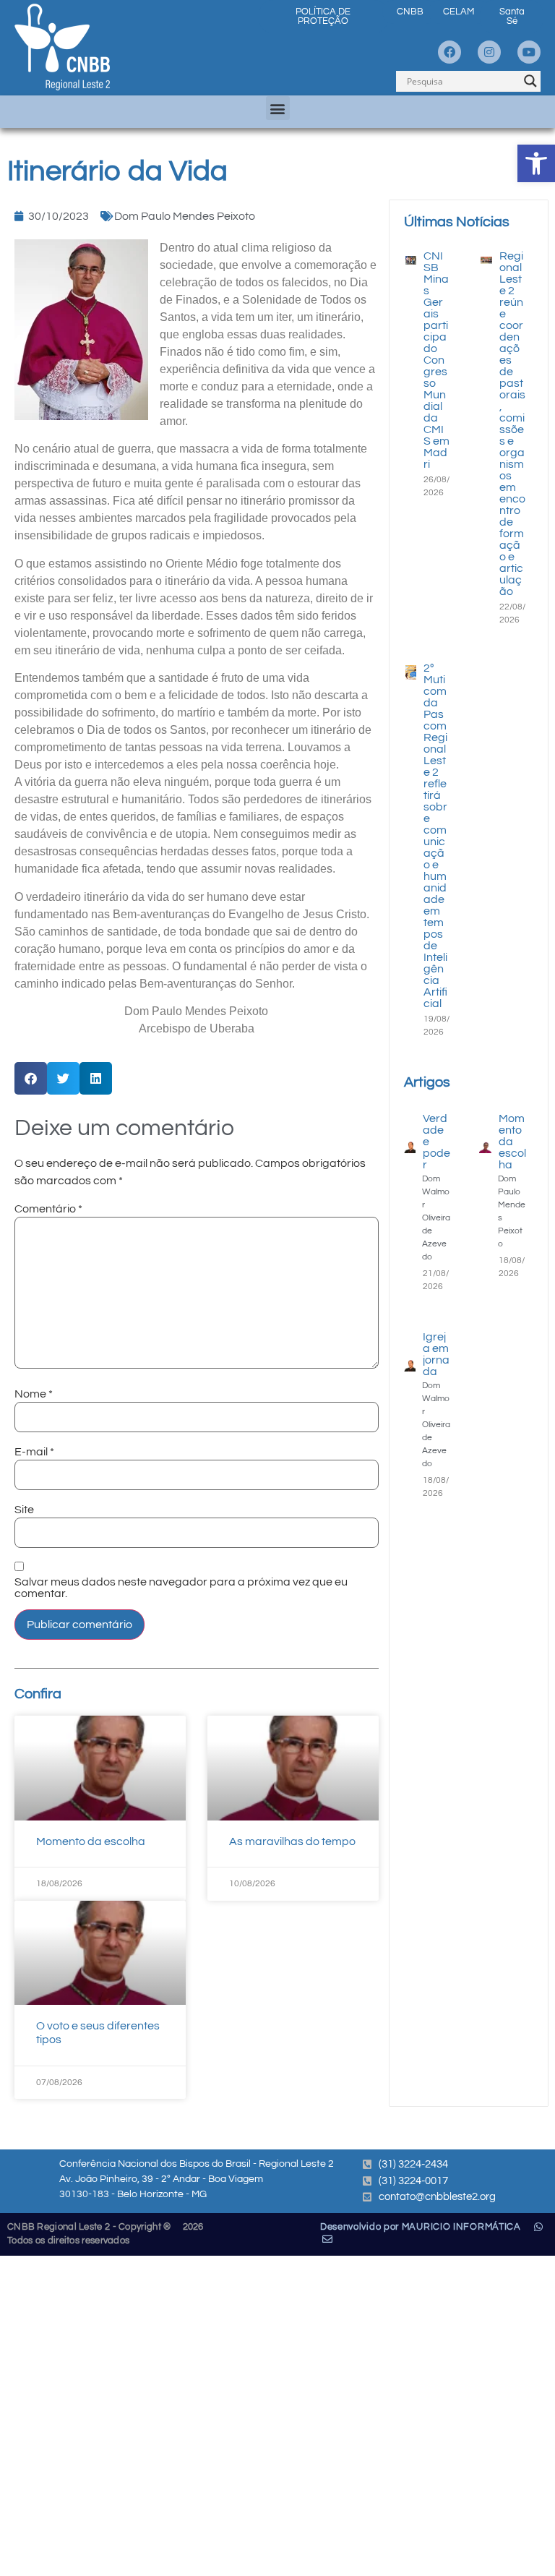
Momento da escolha (91, 1841)
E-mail (34, 1452)
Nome (34, 1394)
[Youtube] (529, 52)
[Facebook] (449, 52)
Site (24, 1510)
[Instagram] (489, 52)
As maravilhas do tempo (292, 1841)
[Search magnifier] (530, 81)
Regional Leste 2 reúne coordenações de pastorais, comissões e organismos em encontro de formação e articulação (512, 424)
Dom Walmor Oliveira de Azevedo (436, 1218)
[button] (536, 163)
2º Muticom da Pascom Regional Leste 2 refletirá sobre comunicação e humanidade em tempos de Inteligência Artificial (435, 836)
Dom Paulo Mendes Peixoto (185, 216)
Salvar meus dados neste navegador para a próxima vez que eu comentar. (181, 1588)
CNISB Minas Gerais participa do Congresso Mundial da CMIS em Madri (436, 360)
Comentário (48, 1209)
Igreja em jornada (436, 1354)
